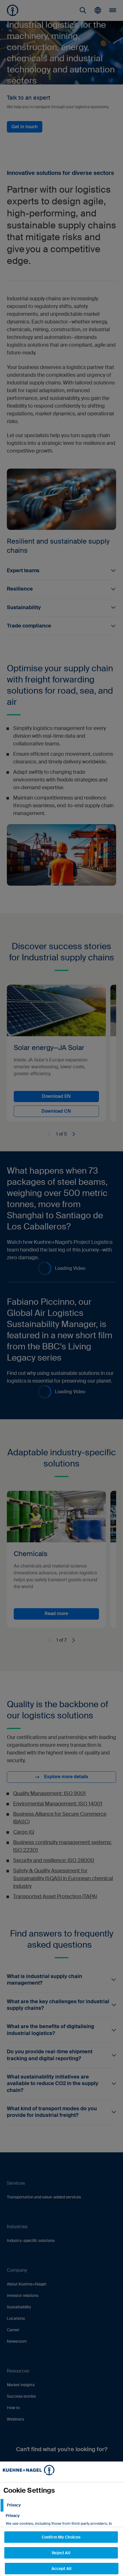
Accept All (61, 2569)
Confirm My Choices (61, 2537)
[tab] (61, 2505)
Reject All (61, 2553)
